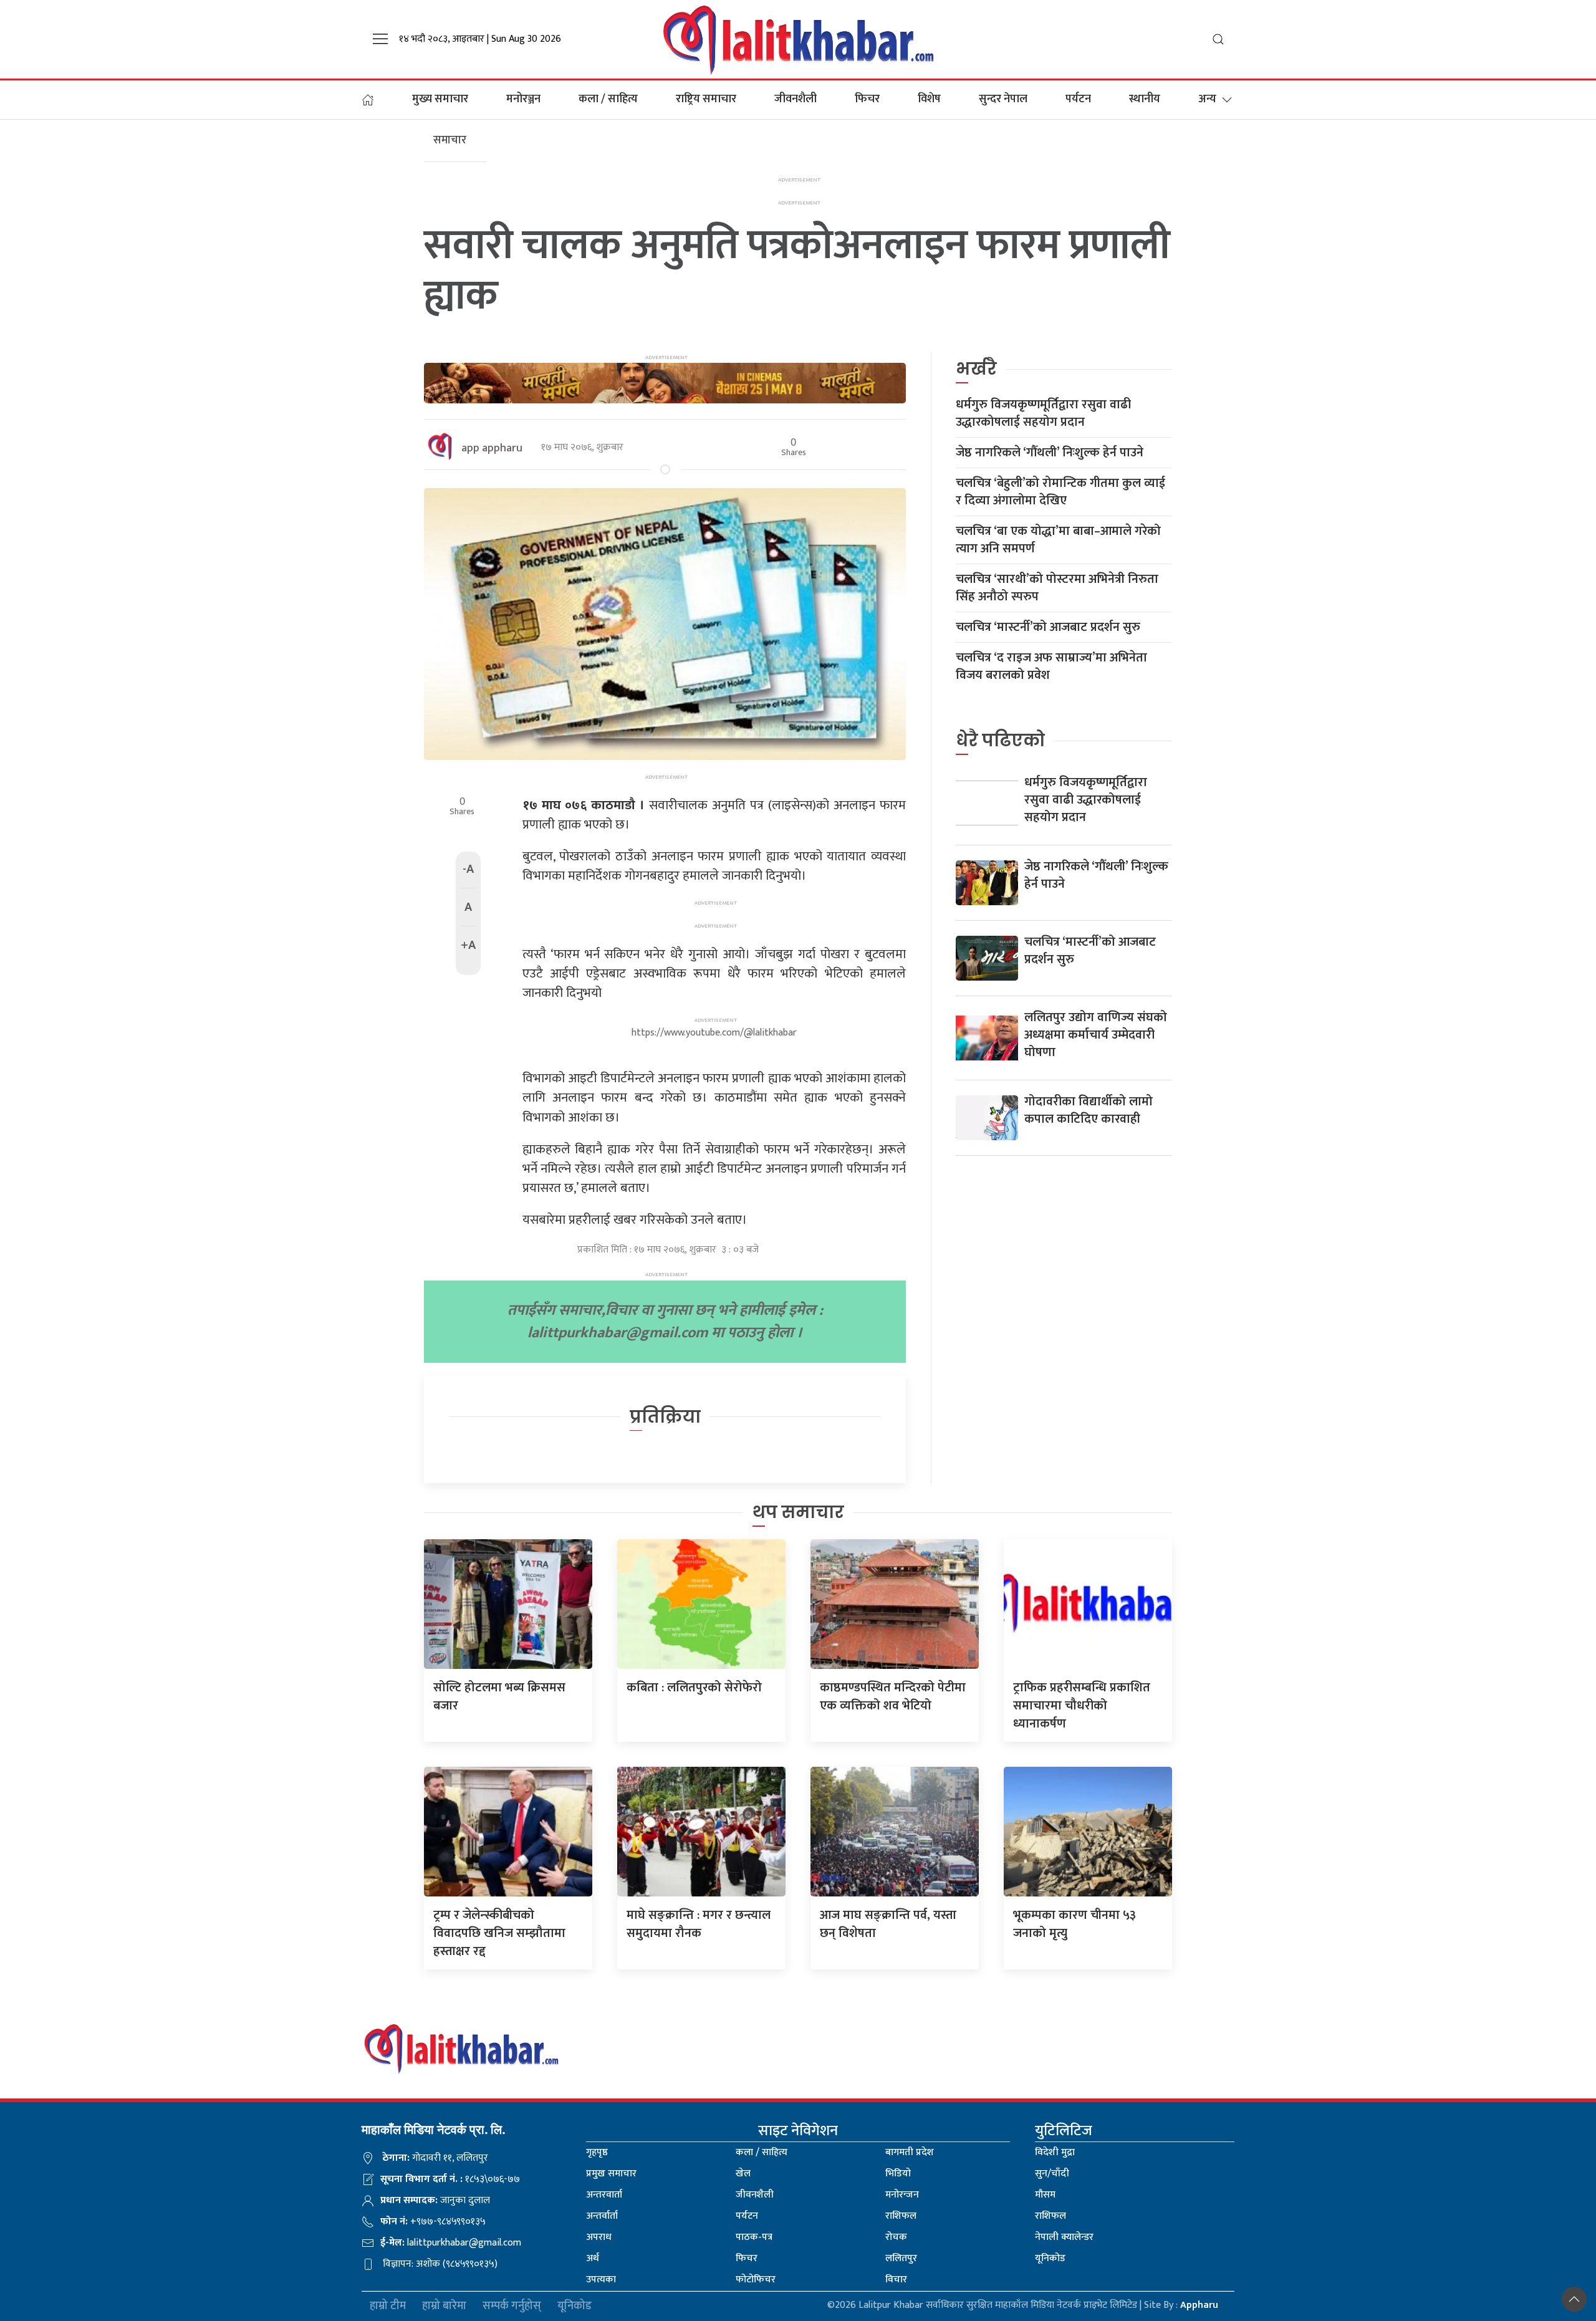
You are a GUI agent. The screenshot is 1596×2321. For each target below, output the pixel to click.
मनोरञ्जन (523, 99)
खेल (743, 2174)
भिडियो (898, 2174)
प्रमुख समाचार (611, 2174)
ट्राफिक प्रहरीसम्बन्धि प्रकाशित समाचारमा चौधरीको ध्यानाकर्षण (1082, 1706)
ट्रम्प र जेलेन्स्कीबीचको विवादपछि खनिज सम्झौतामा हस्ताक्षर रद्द (499, 1933)
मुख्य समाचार (440, 99)
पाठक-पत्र (754, 2237)
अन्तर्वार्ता (602, 2216)
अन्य (1207, 99)
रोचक (896, 2237)
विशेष (929, 99)
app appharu (492, 448)
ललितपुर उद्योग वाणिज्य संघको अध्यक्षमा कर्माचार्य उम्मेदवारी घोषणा (1096, 1035)
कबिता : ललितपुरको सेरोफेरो (694, 1688)
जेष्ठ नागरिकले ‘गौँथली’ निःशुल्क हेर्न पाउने (1050, 453)
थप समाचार (798, 1512)
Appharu (1199, 2305)
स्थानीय (1145, 99)
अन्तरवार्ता (604, 2195)
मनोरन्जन (902, 2195)
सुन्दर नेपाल (1003, 99)
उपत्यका (601, 2280)
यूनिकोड (1050, 2258)
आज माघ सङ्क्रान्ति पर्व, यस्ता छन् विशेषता (888, 1924)
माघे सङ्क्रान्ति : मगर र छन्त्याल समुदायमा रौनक (699, 1924)
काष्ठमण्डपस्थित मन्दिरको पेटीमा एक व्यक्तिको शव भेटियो (893, 1697)
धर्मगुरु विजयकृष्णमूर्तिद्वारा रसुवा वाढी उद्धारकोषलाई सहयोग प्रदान (1043, 413)
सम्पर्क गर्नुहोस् (512, 2306)
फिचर (867, 99)
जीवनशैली (796, 99)
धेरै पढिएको (1000, 740)
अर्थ (593, 2258)
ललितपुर (901, 2258)
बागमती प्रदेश (910, 2152)
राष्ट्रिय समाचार (706, 99)
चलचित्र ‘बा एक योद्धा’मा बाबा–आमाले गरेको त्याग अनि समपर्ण (1058, 540)
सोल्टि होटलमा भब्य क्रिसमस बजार (499, 1697)
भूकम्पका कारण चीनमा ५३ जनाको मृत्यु (1074, 1924)
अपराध (599, 2237)
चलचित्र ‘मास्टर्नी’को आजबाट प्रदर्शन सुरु (1048, 627)
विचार (896, 2280)
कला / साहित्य (608, 99)
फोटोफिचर (756, 2280)
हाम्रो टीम (388, 2306)
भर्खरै (976, 369)
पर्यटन (1078, 99)
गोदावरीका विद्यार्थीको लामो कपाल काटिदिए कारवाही (1089, 1110)
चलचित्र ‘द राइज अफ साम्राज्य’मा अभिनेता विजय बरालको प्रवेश (1051, 666)
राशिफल (901, 2216)
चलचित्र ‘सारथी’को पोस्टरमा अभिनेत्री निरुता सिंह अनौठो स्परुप (1057, 588)
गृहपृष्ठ (597, 2152)
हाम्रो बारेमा (444, 2306)
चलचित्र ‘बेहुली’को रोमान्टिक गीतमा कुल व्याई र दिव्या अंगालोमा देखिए (1060, 492)
